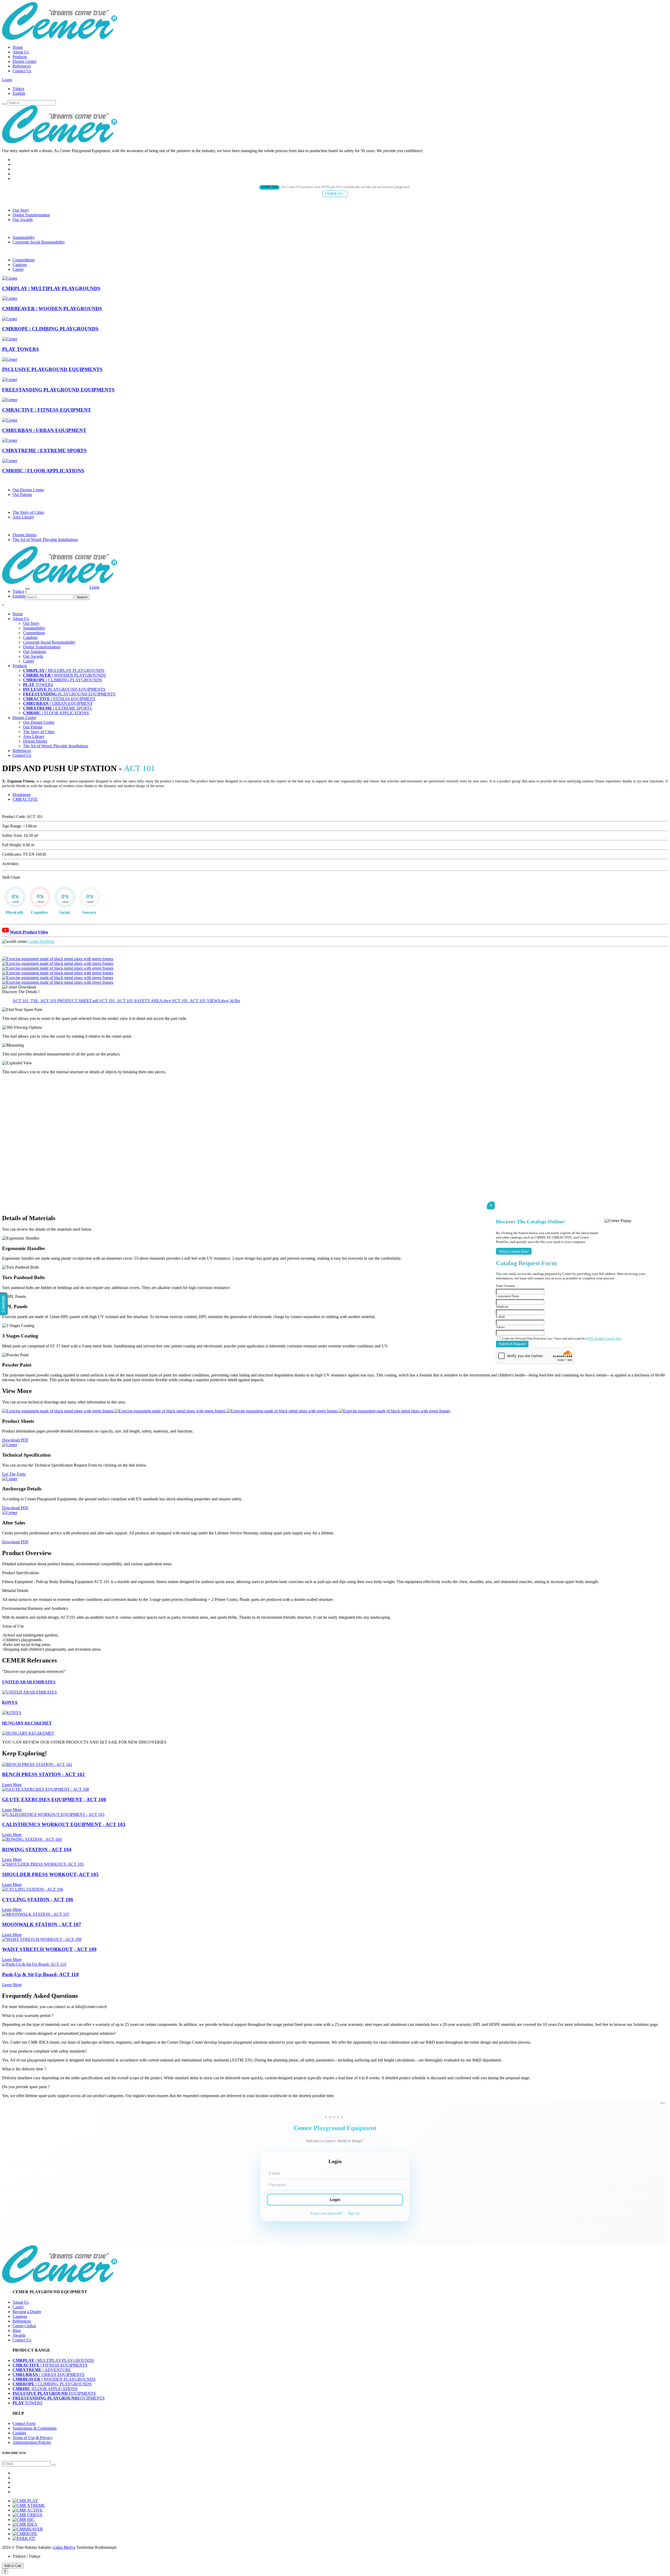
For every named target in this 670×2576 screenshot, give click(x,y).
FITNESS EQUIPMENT (59, 699)
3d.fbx (235, 1001)
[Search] (4, 104)
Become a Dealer (27, 2312)
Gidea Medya (64, 2547)
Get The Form (14, 1474)
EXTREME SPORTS (57, 708)
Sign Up (354, 2213)
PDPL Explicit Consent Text (604, 1339)
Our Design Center (28, 490)
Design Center (24, 61)
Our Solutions (35, 652)
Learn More (12, 1785)
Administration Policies (32, 2442)
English (19, 93)
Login (7, 80)
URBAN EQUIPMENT (58, 703)
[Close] (663, 2103)
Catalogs (20, 265)
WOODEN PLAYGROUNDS (65, 675)
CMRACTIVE (25, 799)
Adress (500, 1327)
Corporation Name (507, 1296)
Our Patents (22, 494)
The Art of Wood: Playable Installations (45, 540)
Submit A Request (512, 1344)
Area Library (23, 517)
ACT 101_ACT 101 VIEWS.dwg (201, 1001)
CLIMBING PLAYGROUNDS (63, 680)
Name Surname (506, 1286)
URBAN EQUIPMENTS (49, 2375)
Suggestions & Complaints (35, 2428)
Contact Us (22, 71)
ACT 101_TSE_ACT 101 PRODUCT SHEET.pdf (56, 1001)
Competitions (24, 260)
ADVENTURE (42, 2370)
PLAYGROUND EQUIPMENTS (64, 689)
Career (18, 269)
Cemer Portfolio (41, 941)
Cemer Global (24, 2326)
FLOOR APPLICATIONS (56, 713)
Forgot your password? (326, 2213)
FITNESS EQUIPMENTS (50, 2365)
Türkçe (18, 89)
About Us (21, 52)
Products (20, 57)
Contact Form (24, 2423)
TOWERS (38, 685)
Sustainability (24, 237)
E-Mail (500, 1317)
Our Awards (23, 220)
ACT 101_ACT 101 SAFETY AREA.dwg (135, 1001)
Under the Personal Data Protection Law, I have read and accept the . (562, 1339)
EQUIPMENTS (54, 2393)
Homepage (22, 795)
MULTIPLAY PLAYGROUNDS (64, 670)
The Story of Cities (28, 512)
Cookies (19, 2433)
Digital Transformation (31, 215)
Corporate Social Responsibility (39, 242)
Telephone (502, 1307)
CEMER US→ (335, 194)
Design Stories (25, 535)
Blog (17, 2331)
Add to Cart (13, 2566)
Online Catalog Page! (514, 1251)
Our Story (21, 210)
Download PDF (15, 1440)
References (22, 66)
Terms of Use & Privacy (33, 2438)
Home (18, 47)
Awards (19, 2335)
